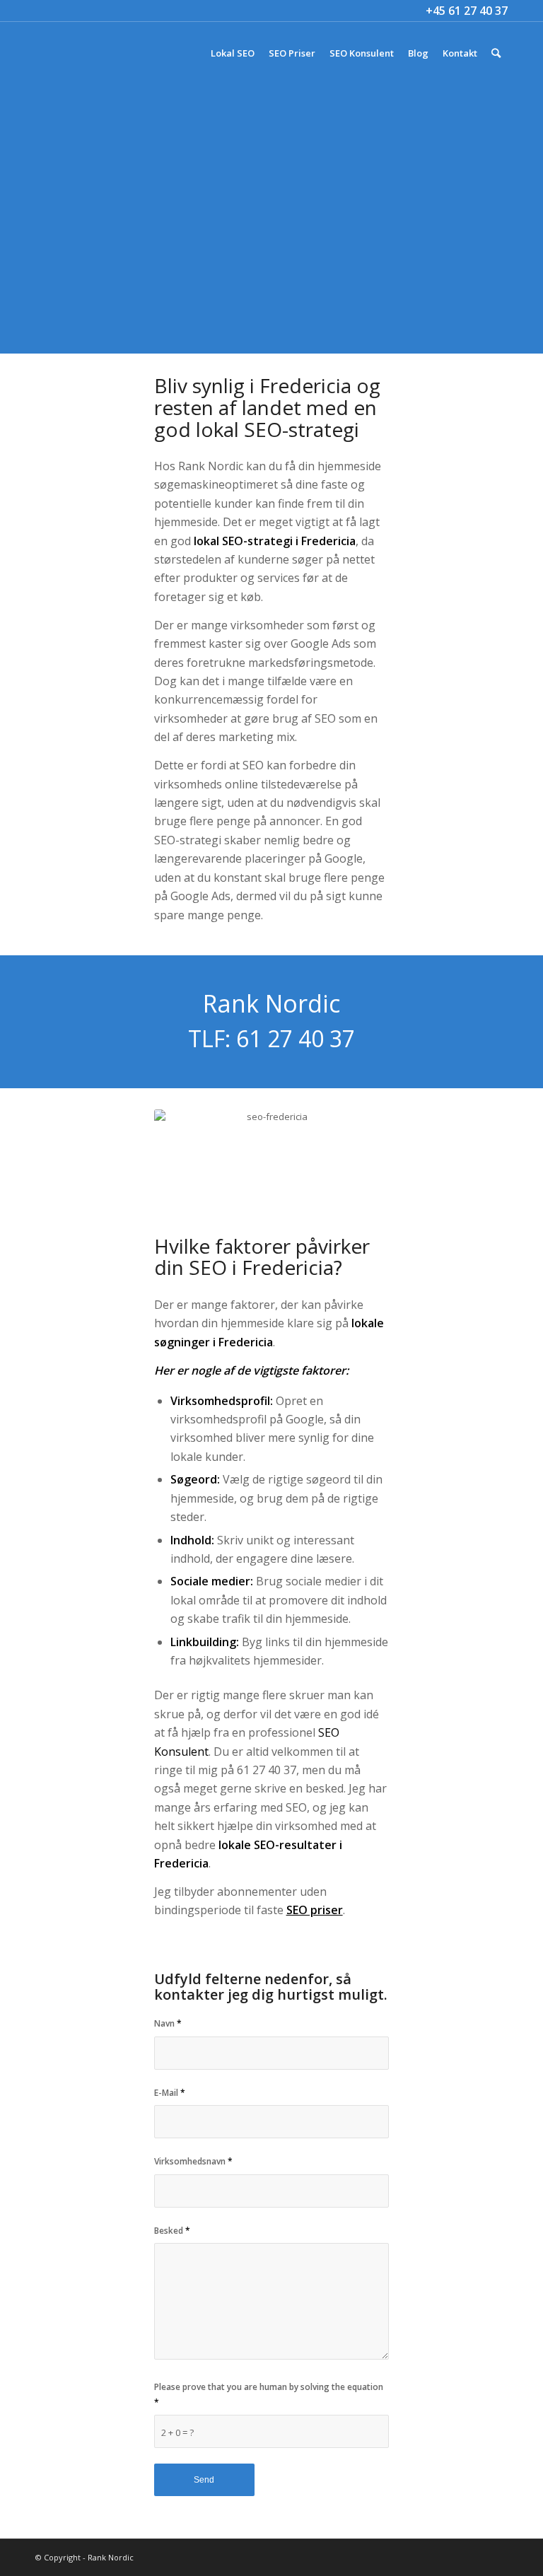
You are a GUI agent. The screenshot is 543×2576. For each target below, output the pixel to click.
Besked (172, 2231)
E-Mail (170, 2093)
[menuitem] (233, 53)
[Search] (496, 53)
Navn (168, 2023)
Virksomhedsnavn (193, 2161)
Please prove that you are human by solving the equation (269, 2394)
